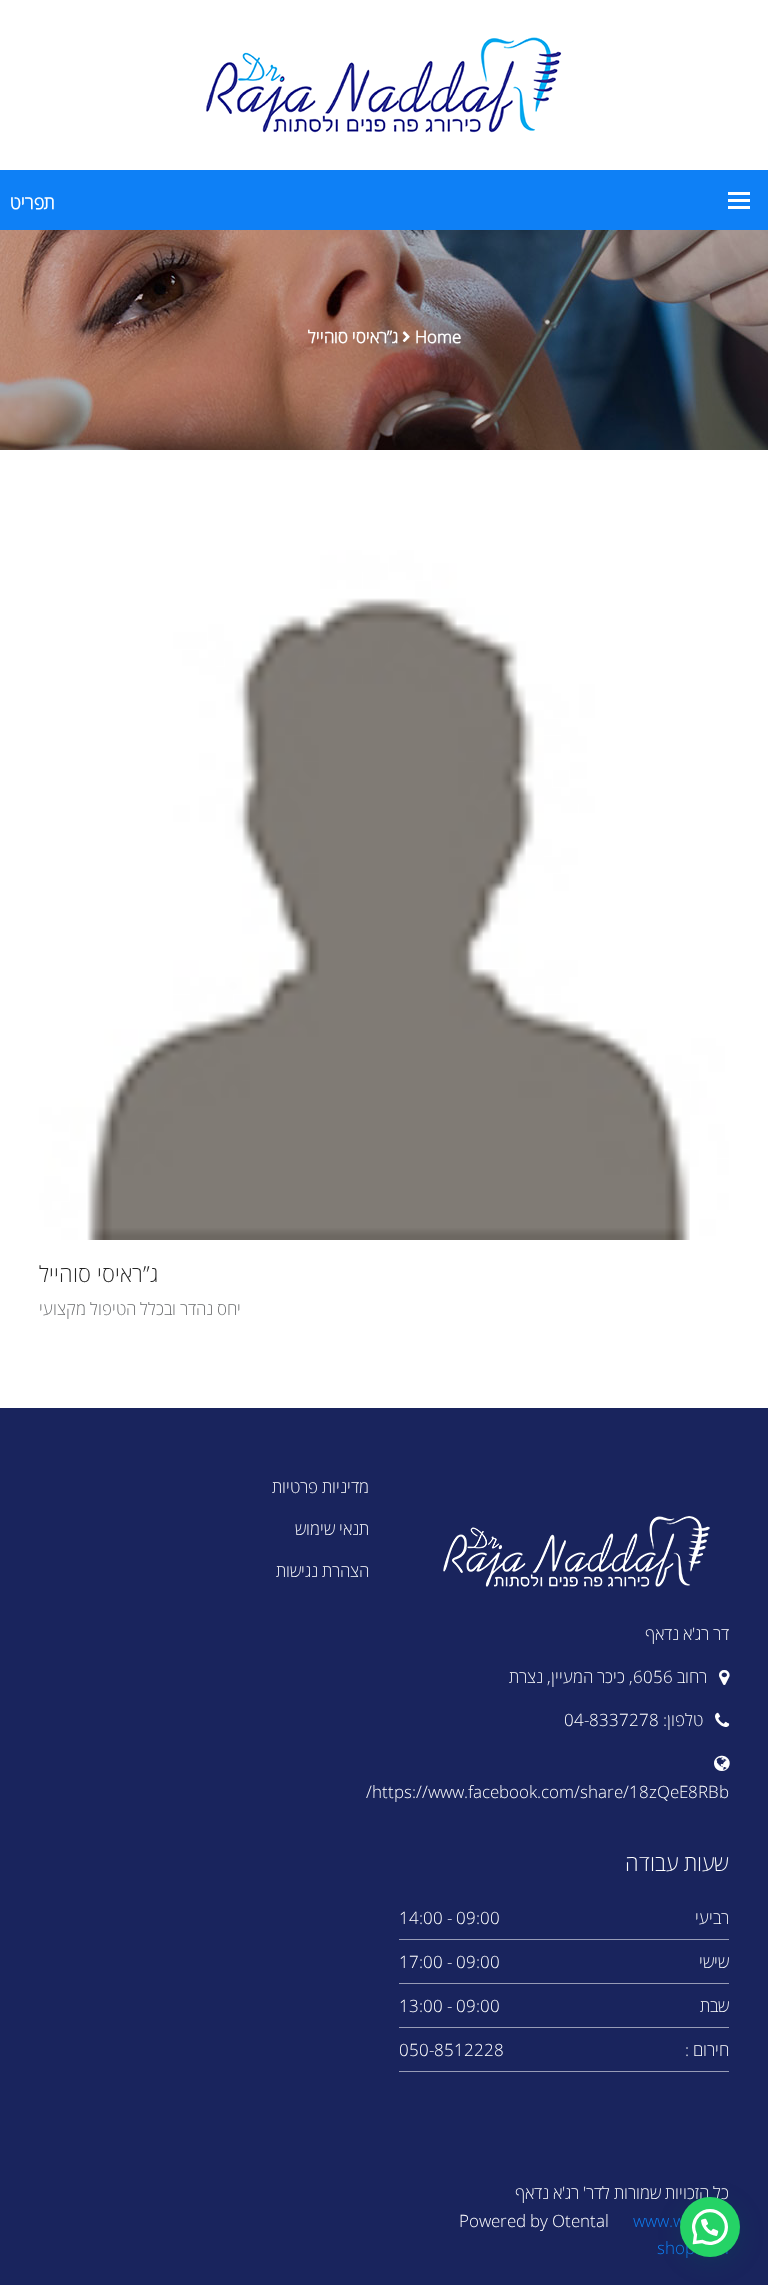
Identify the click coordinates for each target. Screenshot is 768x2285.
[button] (710, 2227)
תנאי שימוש (332, 1528)
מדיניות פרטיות (320, 1486)
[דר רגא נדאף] (384, 83)
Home (438, 336)
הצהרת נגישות (322, 1570)
